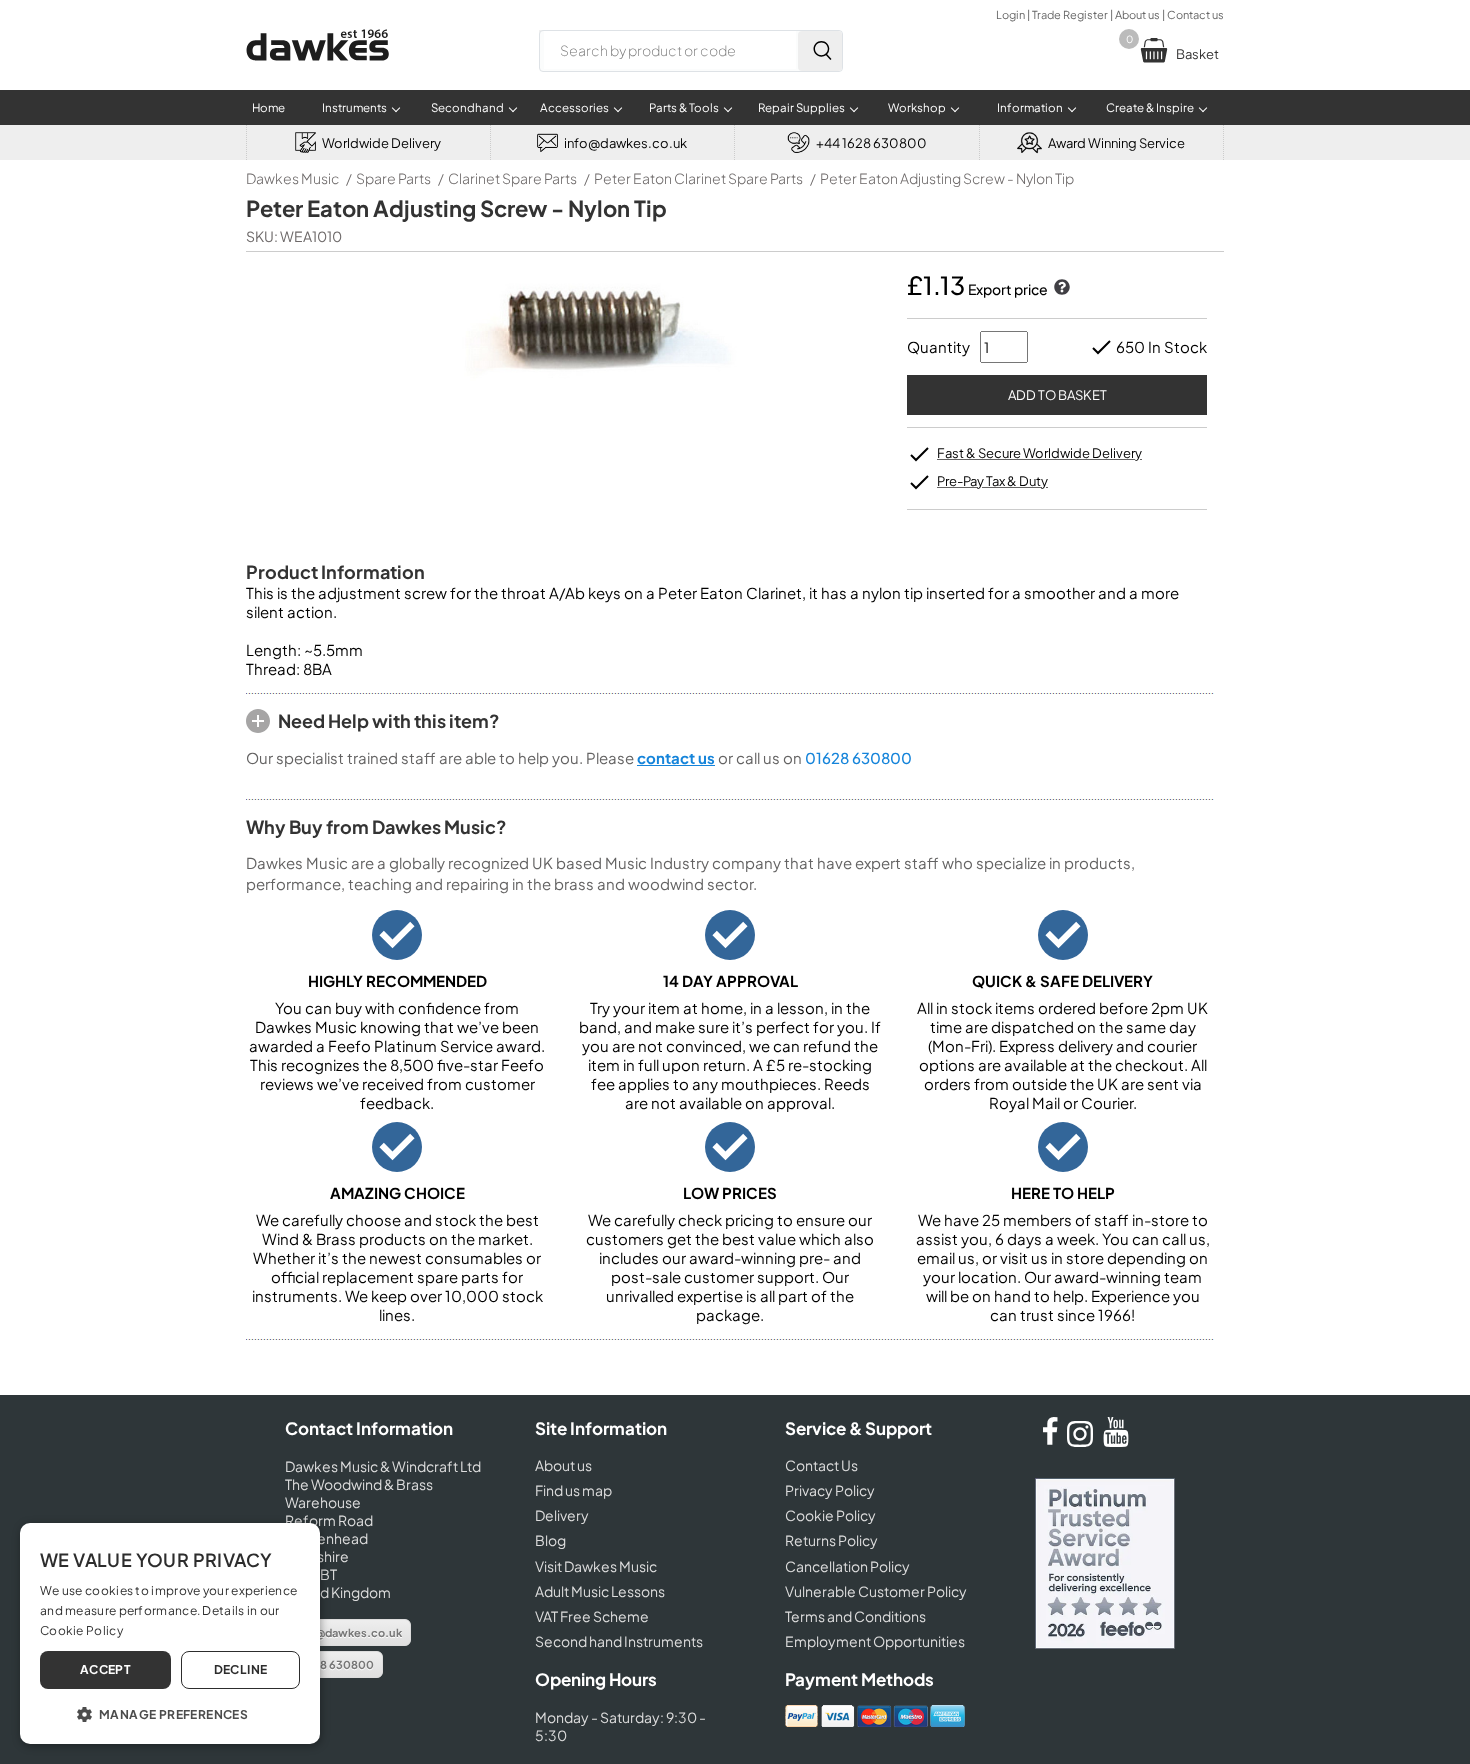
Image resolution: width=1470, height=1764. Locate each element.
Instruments (354, 107)
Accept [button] (105, 1669)
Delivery (562, 1515)
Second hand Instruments (619, 1641)
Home (268, 107)
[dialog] (170, 1633)
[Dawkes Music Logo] (317, 73)
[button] (170, 1713)
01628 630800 (858, 757)
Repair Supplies (801, 107)
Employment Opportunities (875, 1641)
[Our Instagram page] (1083, 1441)
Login (1010, 14)
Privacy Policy (830, 1490)
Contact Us (821, 1465)
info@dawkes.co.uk (348, 1632)
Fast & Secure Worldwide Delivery (1039, 453)
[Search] (820, 51)
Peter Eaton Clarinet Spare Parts (698, 178)
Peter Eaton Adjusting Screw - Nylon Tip (947, 178)
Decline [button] (241, 1669)
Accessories (574, 107)
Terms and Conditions (855, 1616)
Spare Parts (393, 178)
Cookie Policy (830, 1515)
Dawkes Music (292, 178)
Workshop (917, 107)
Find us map (573, 1490)
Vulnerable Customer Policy (876, 1591)
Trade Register (1070, 14)
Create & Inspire (1150, 107)
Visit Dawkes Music (596, 1566)
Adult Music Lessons (600, 1591)
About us (1137, 14)
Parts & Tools (684, 107)
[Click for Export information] (1060, 289)
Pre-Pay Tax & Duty (992, 481)
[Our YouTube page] (1116, 1441)
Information (1030, 107)
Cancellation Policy (847, 1566)
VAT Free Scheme (592, 1616)
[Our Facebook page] (1050, 1441)
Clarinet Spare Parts (512, 178)
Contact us (1195, 14)
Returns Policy (831, 1540)
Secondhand (467, 107)
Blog (550, 1540)
